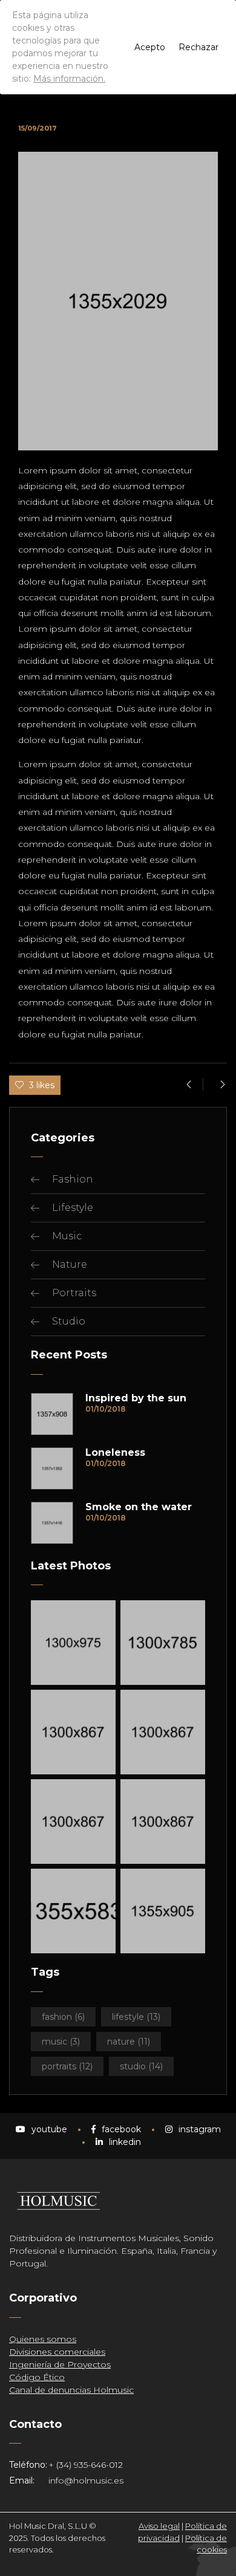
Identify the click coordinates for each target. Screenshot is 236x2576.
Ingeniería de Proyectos (60, 2364)
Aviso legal (159, 2526)
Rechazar (198, 47)
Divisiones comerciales (57, 2352)
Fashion (73, 1179)
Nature (70, 1264)
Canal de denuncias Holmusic (71, 2390)
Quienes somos (43, 2339)
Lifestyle (73, 1208)
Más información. (69, 79)
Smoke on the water (139, 1507)
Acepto (150, 47)
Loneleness (115, 1453)
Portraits (74, 1293)
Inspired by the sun (136, 1398)
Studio (69, 1321)
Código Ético (37, 2377)
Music (67, 1236)
